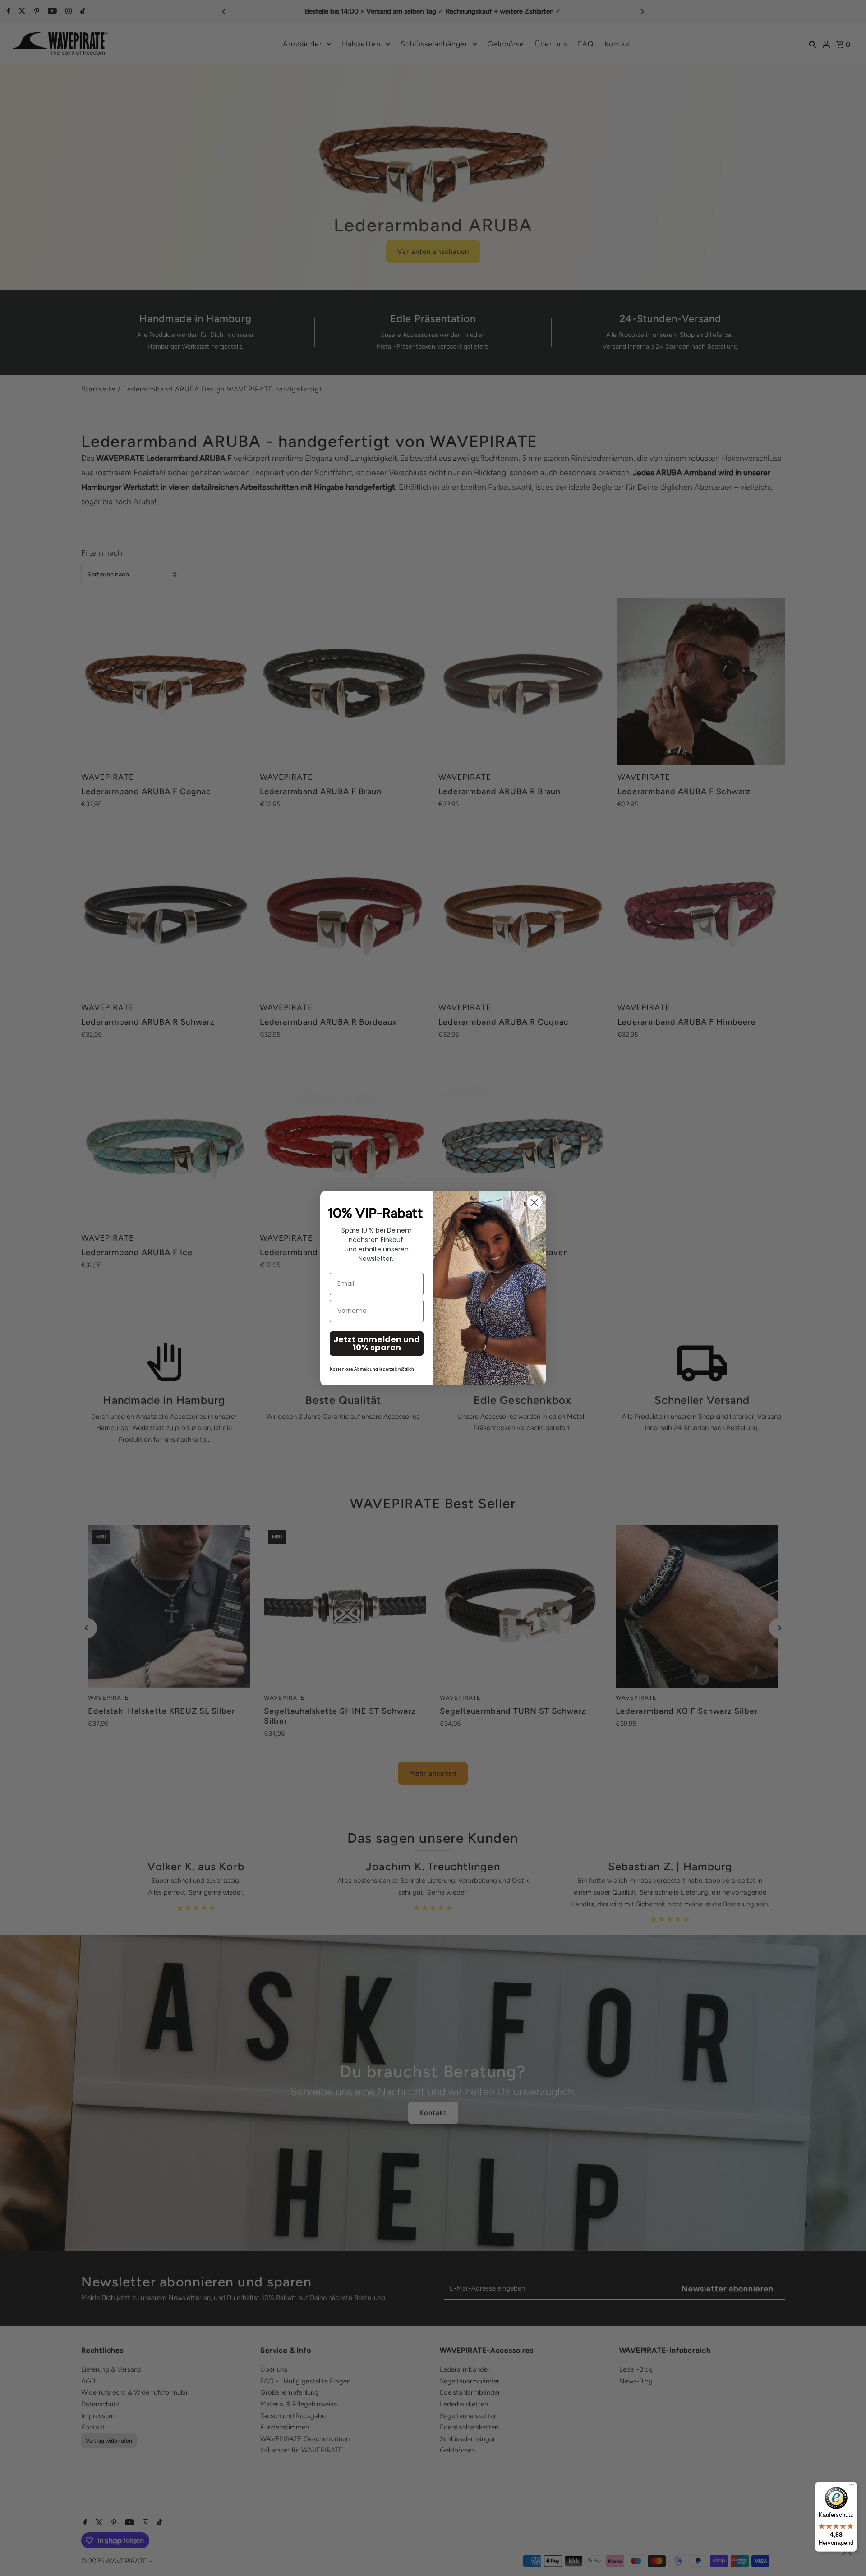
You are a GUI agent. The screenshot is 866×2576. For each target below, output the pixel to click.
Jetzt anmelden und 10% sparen (377, 1343)
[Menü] (852, 2487)
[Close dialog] (534, 1203)
